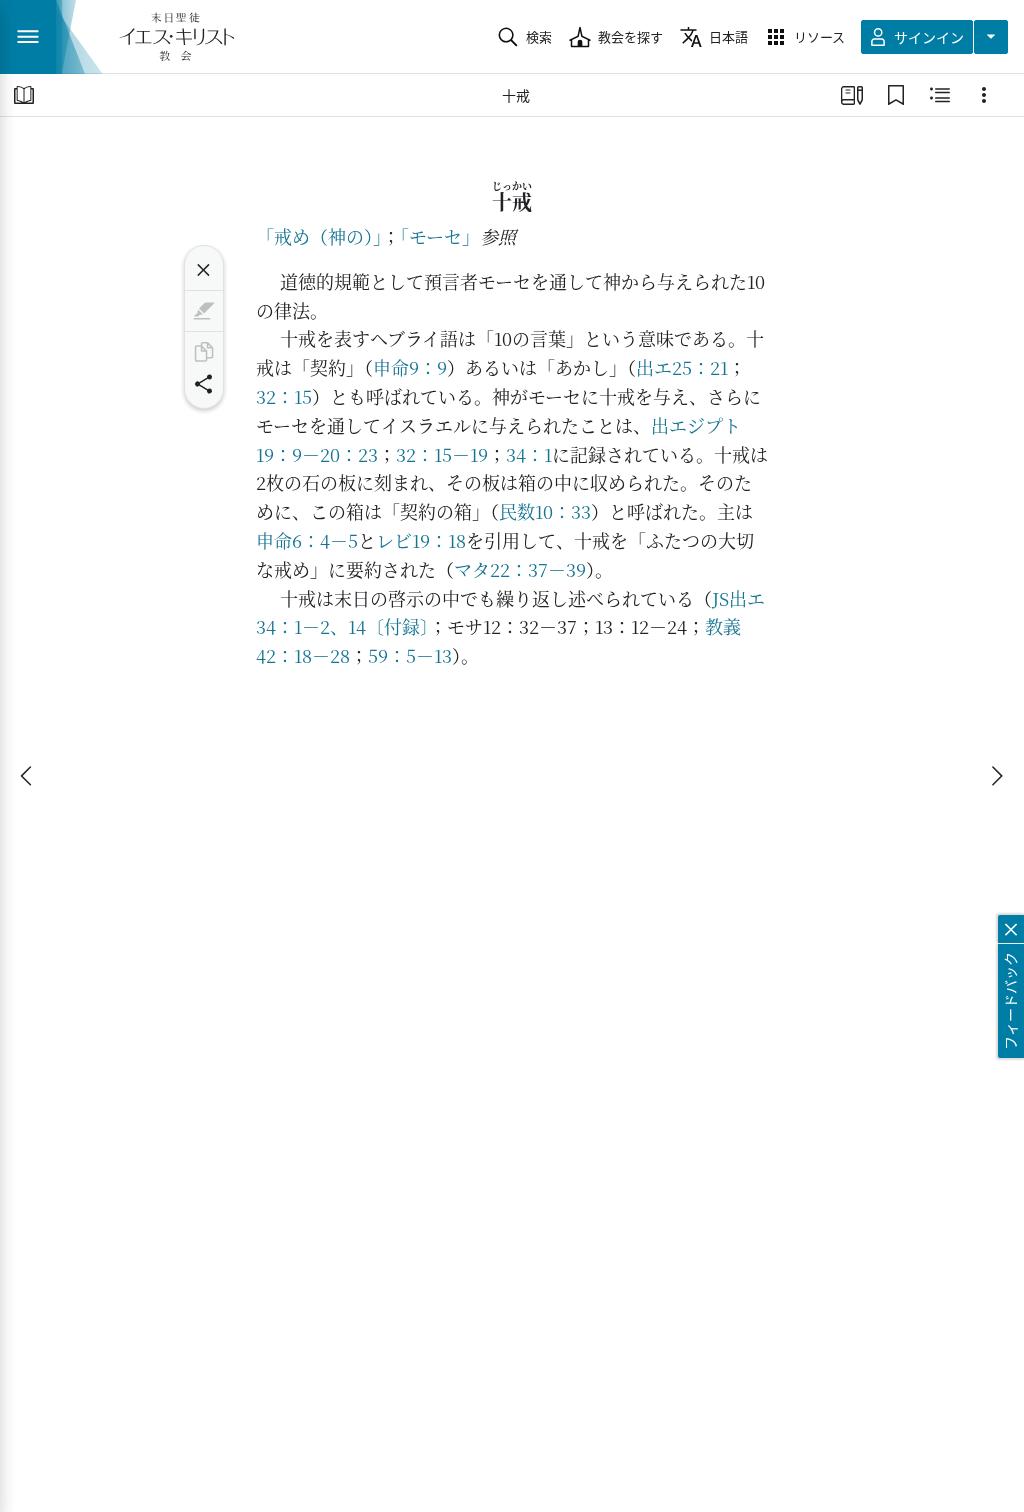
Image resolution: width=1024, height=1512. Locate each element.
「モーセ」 (440, 236)
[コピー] (204, 352)
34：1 (529, 454)
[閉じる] (204, 270)
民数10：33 (545, 511)
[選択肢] (984, 95)
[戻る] (28, 776)
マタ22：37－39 (520, 569)
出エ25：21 (682, 367)
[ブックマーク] (896, 95)
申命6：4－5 (307, 540)
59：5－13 (410, 655)
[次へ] (996, 776)
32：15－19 (442, 454)
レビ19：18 (421, 540)
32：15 (284, 396)
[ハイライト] (204, 311)
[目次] (24, 95)
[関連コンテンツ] (940, 95)
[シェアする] (204, 384)
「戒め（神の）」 (319, 236)
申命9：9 (410, 367)
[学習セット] (852, 95)
